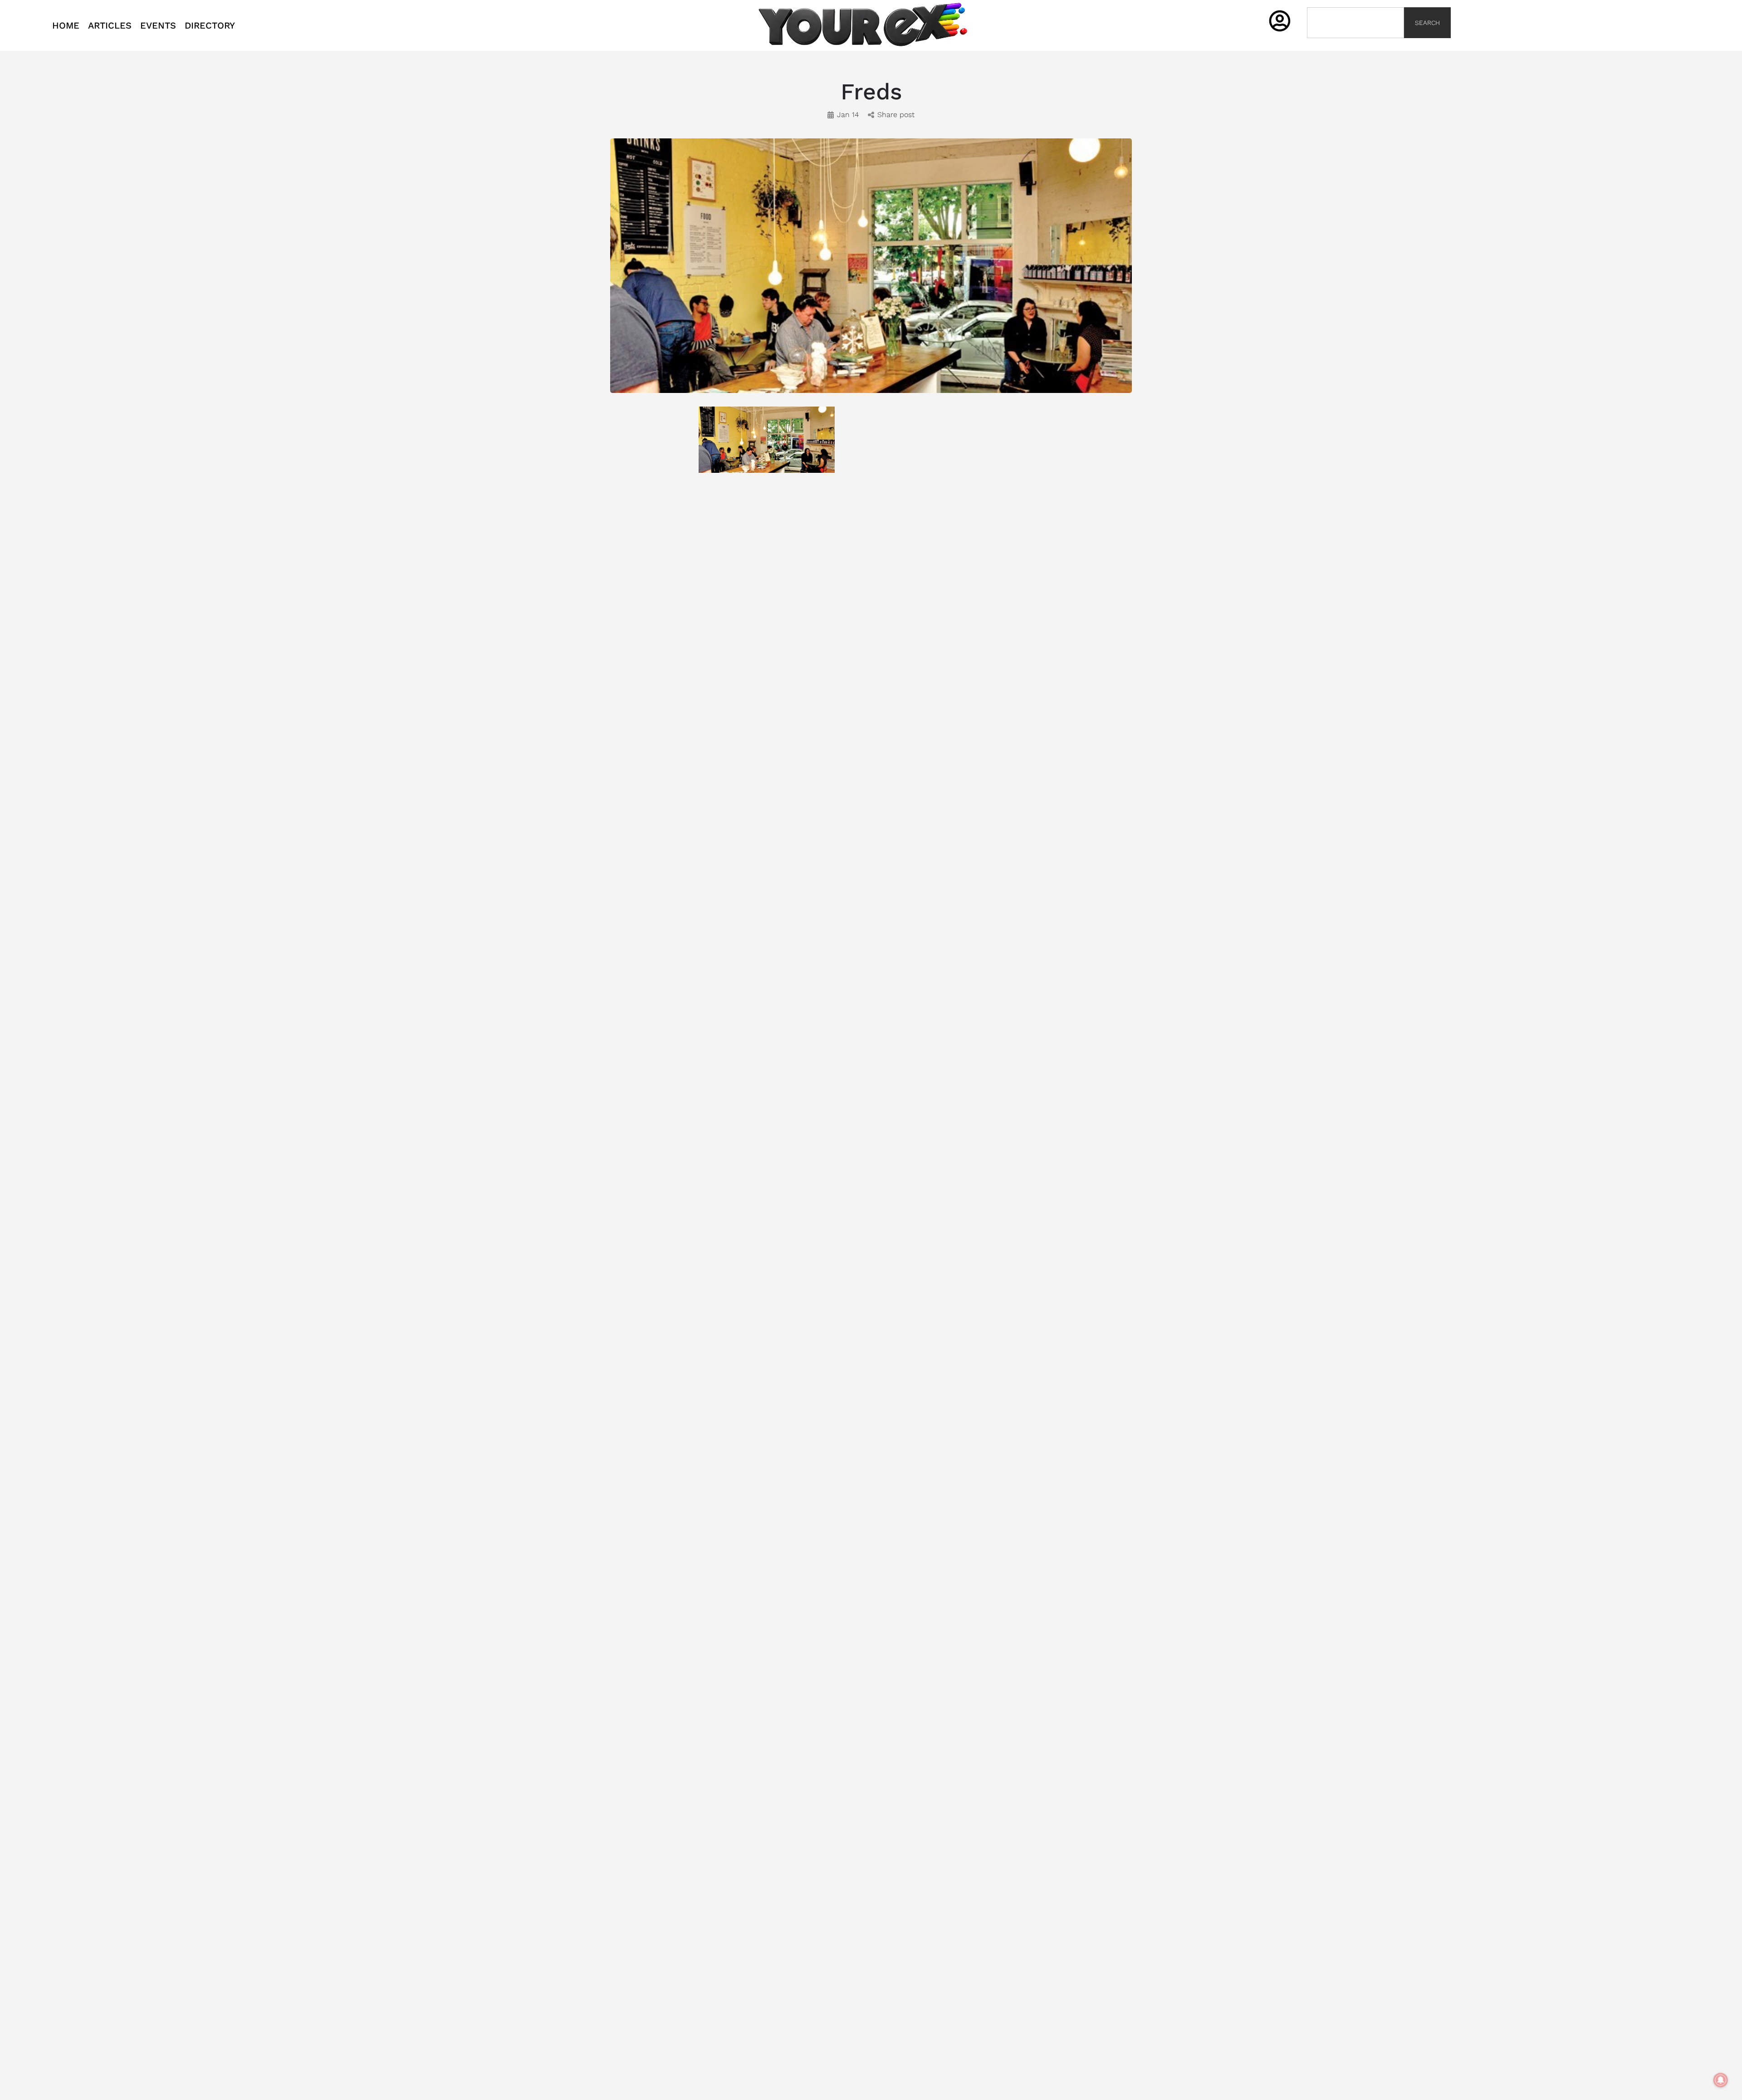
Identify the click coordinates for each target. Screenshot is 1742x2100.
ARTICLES (110, 25)
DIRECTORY (210, 25)
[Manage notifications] (1721, 2080)
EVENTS (158, 25)
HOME (66, 25)
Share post (896, 115)
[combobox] (1355, 23)
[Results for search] (1355, 43)
